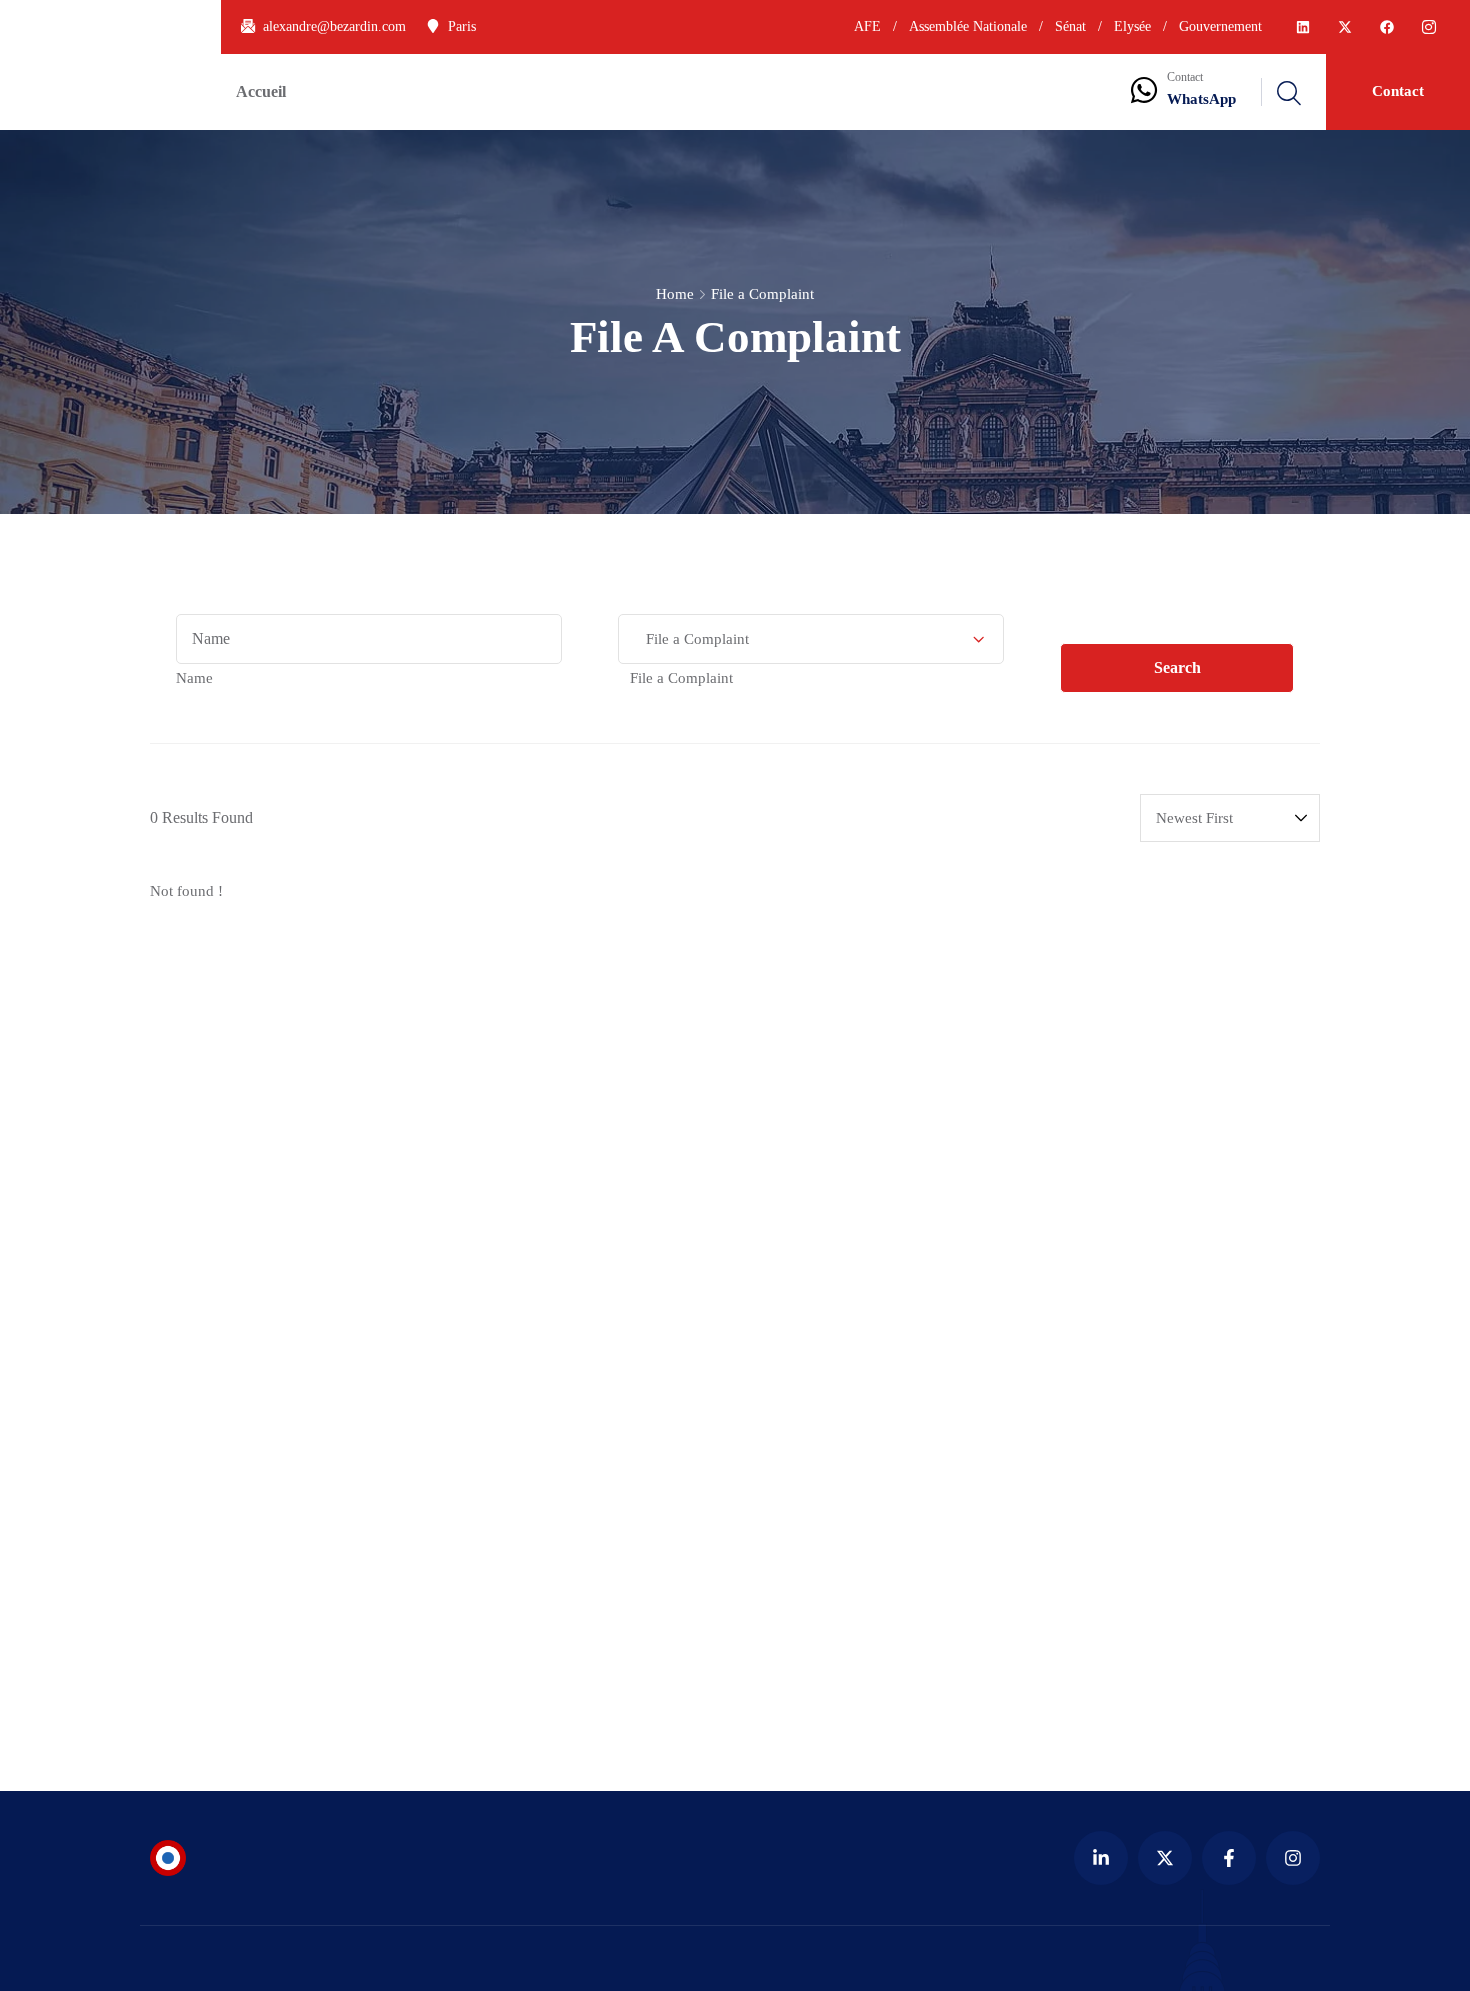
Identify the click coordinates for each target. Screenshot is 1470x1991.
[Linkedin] (1303, 27)
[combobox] (194, 678)
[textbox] (194, 678)
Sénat (1070, 26)
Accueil (261, 91)
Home (675, 294)
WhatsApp (1201, 99)
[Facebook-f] (1229, 1858)
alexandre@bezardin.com (334, 26)
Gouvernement (1218, 26)
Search (1177, 667)
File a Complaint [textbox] (675, 678)
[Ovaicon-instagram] (1429, 27)
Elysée (1132, 26)
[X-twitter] (1345, 27)
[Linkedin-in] (1101, 1858)
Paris (462, 26)
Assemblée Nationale (968, 26)
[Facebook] (1387, 27)
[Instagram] (1293, 1858)
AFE (867, 26)
